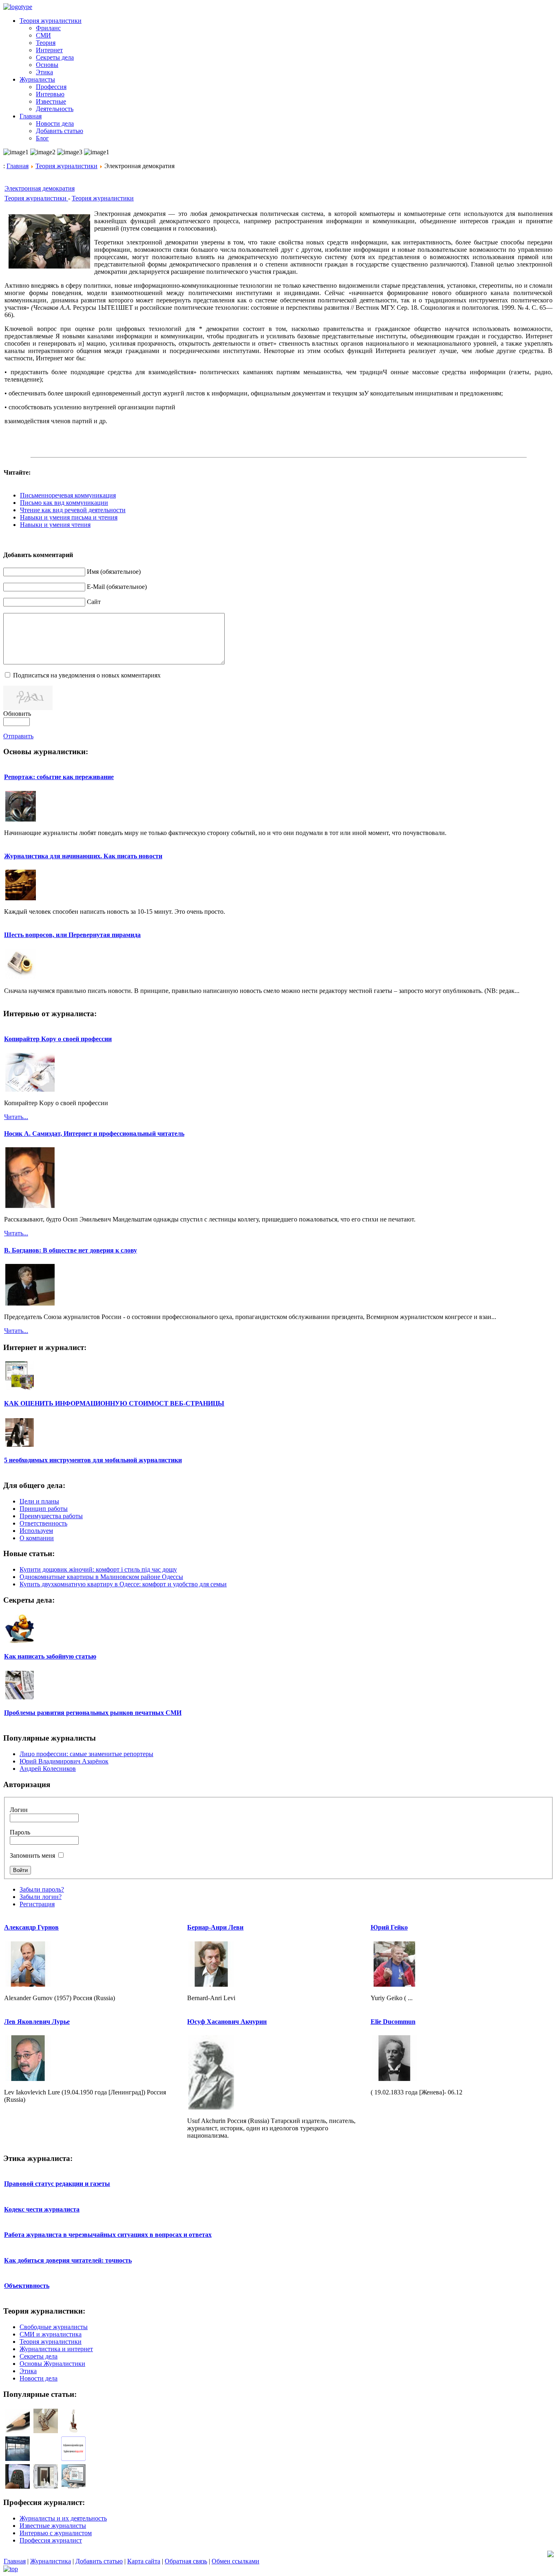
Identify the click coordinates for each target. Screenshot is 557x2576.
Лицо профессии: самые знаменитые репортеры (86, 1754)
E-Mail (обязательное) (117, 587)
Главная (18, 166)
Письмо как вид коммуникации (64, 503)
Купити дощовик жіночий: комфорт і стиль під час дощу (98, 1569)
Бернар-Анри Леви (215, 1927)
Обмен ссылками (235, 2561)
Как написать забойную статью (50, 1656)
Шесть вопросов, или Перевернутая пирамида (72, 935)
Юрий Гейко (389, 1927)
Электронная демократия (40, 188)
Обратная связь (186, 2561)
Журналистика (51, 2561)
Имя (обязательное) (114, 572)
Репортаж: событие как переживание (59, 777)
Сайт (94, 602)
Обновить (17, 714)
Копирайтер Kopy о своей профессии (58, 1039)
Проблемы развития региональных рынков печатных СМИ (93, 1713)
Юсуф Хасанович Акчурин (227, 2022)
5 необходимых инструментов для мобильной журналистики (93, 1460)
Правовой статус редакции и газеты (57, 2184)
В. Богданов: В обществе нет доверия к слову (71, 1250)
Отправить (18, 736)
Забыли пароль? (42, 1889)
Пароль (20, 1832)
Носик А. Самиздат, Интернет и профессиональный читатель (94, 1134)
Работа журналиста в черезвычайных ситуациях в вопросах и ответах (108, 2235)
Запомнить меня (32, 1855)
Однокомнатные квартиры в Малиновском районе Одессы (101, 1577)
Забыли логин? (41, 1897)
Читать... (16, 1117)
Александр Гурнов (31, 1927)
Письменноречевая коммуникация (68, 495)
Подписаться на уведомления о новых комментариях (87, 675)
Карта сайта (144, 2561)
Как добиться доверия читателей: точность (68, 2260)
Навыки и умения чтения (55, 525)
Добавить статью (99, 2561)
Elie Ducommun (393, 2022)
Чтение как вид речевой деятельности (73, 510)
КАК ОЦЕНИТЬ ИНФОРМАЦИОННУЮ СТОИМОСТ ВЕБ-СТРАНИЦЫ (114, 1403)
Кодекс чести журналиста (42, 2209)
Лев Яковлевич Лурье (37, 2022)
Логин (19, 1810)
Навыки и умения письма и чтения (69, 517)
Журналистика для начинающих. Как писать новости (83, 856)
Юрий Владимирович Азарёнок (64, 1761)
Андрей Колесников (48, 1769)
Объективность (27, 2286)
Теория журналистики (66, 166)
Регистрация (37, 1904)
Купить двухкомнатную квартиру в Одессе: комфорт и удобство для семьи (123, 1584)
